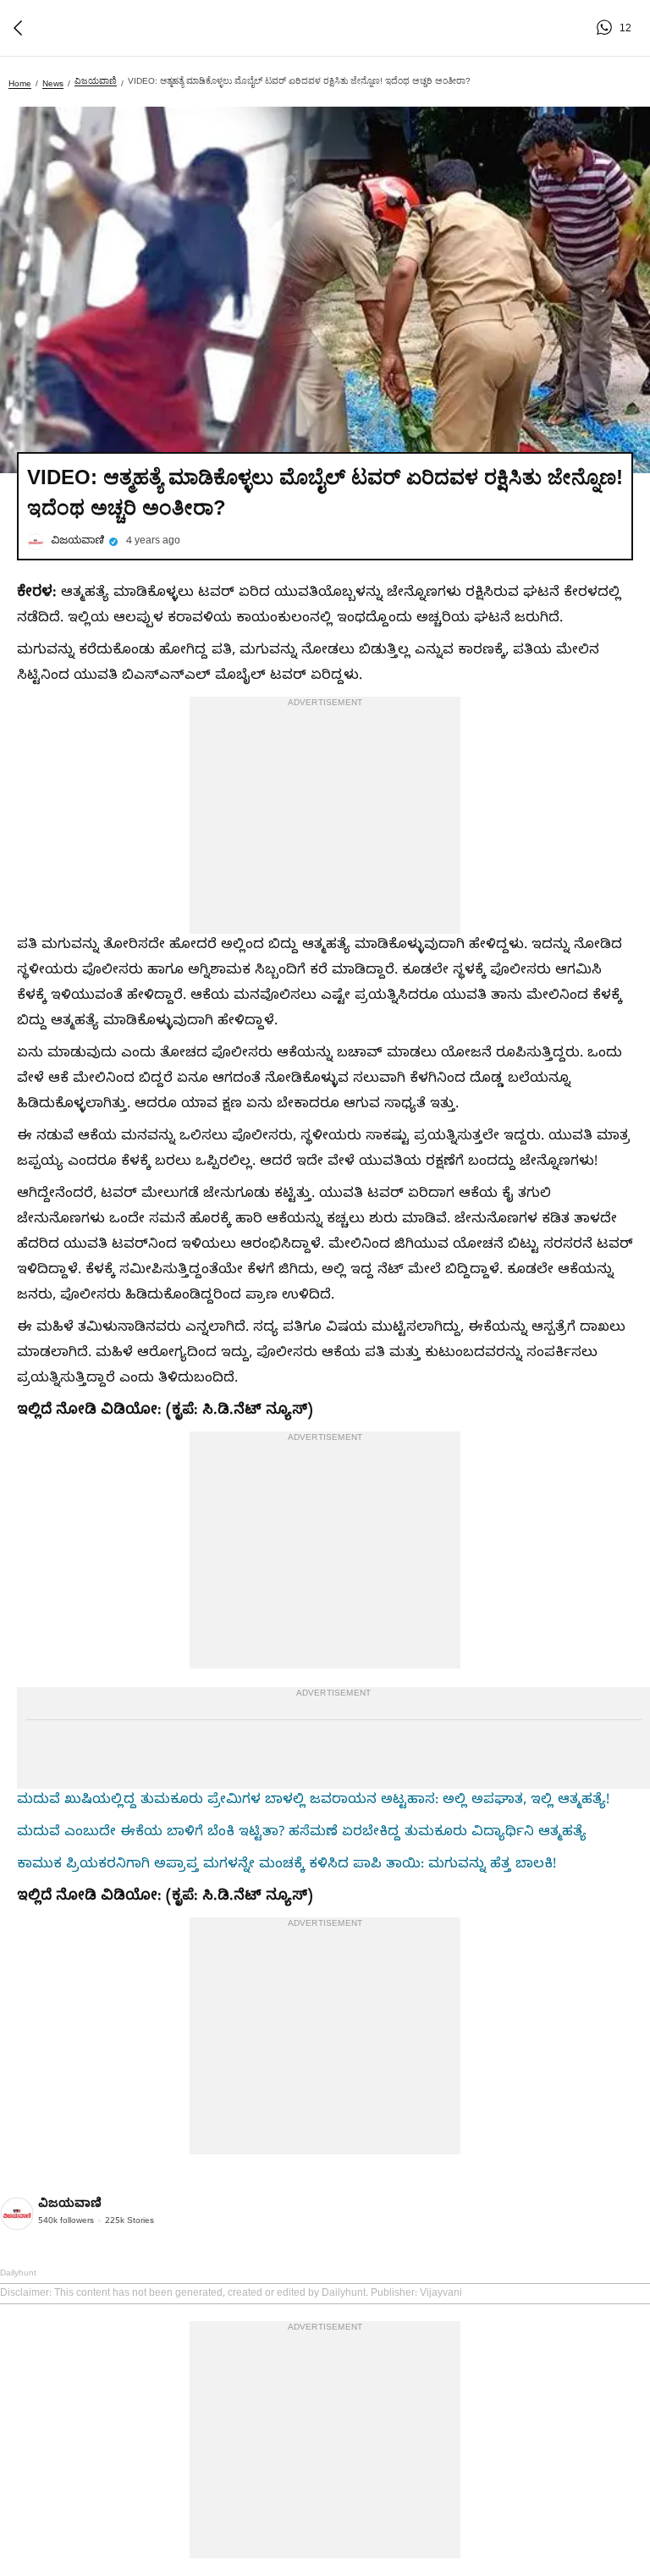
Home (20, 83)
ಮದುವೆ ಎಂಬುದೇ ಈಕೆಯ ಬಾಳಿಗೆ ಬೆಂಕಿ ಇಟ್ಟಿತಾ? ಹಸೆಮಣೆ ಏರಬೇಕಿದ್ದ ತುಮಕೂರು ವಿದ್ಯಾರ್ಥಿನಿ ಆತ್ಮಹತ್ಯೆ (302, 1834)
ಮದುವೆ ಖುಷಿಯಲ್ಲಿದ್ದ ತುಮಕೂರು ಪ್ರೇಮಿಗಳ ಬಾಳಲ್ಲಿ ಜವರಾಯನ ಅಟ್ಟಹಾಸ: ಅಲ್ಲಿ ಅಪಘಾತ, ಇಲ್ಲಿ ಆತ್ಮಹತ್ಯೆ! (313, 1801)
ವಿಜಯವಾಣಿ (96, 81)
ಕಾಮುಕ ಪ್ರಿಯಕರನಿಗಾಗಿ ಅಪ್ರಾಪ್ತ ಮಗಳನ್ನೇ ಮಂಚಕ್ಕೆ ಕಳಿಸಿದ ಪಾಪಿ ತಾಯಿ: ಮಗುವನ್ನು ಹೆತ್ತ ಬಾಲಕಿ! (286, 1866)
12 (607, 28)
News (53, 83)
